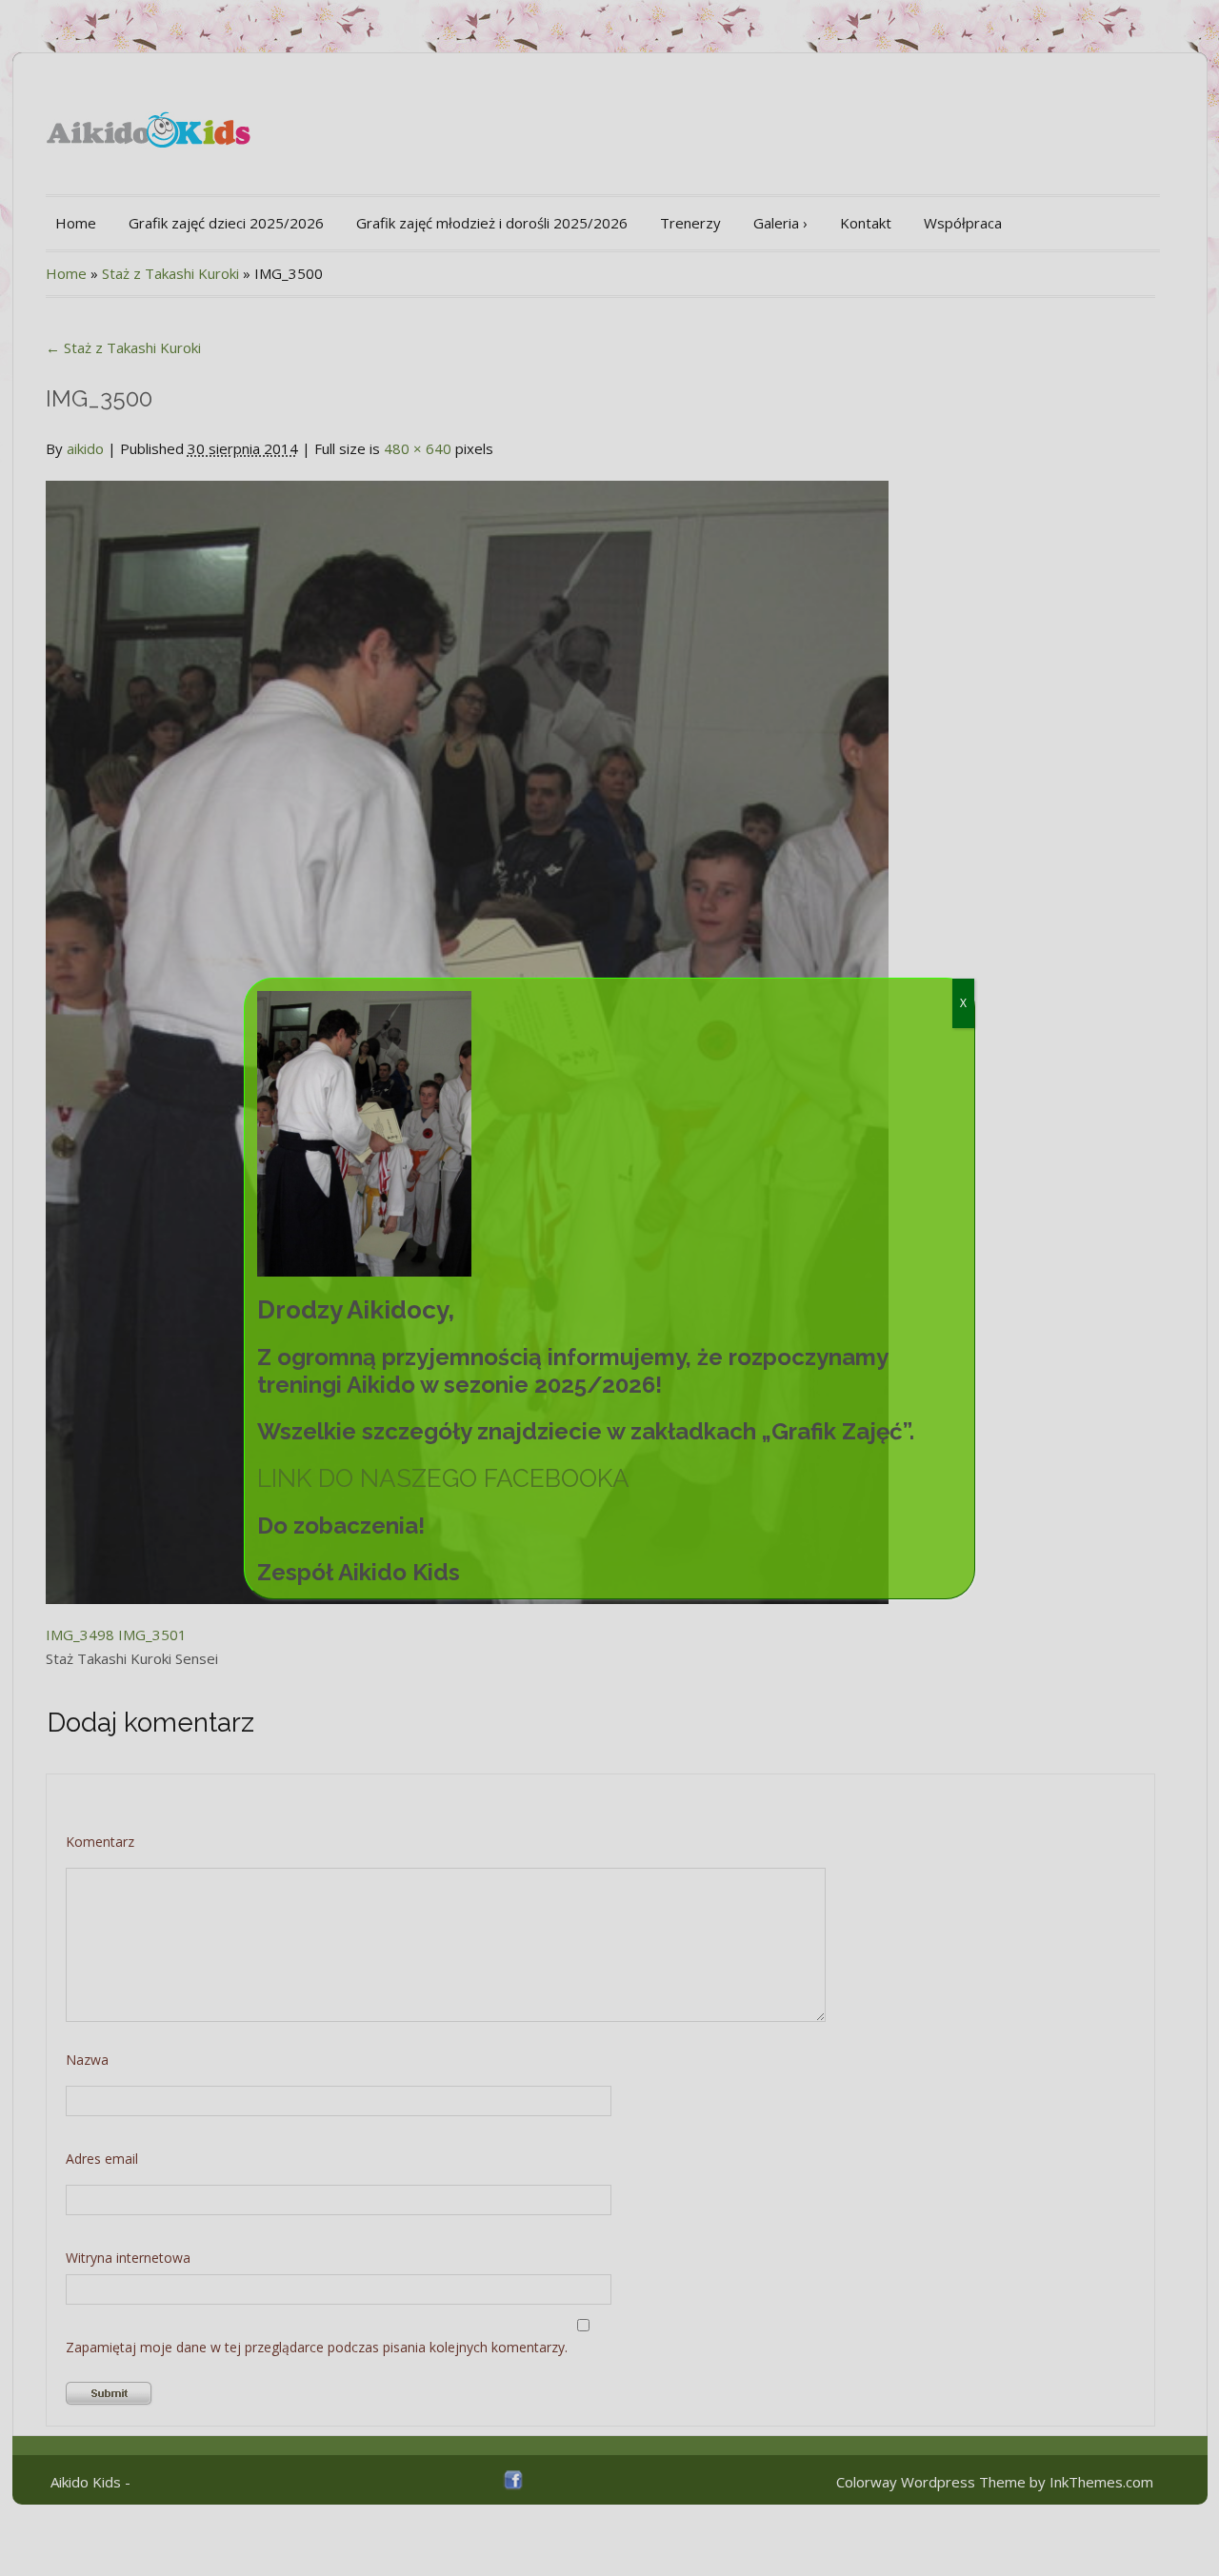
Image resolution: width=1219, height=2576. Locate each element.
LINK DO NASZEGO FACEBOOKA (443, 1478)
